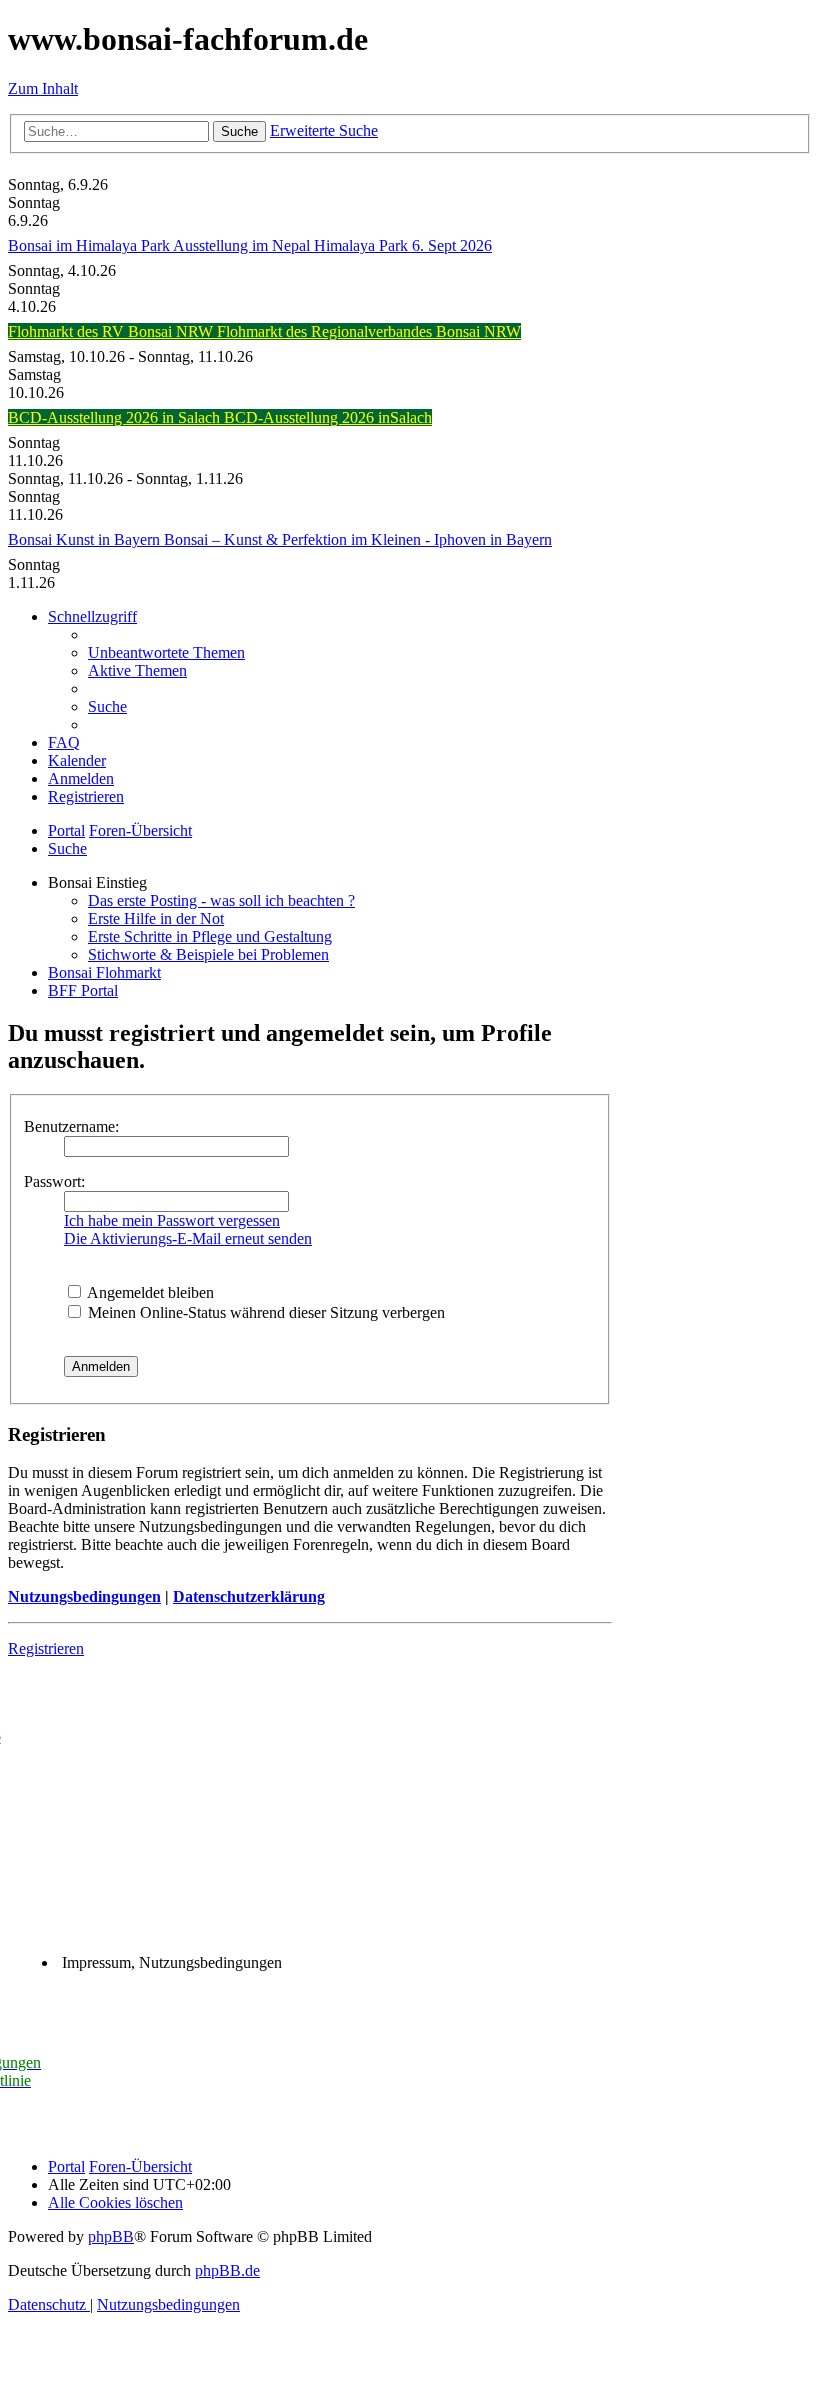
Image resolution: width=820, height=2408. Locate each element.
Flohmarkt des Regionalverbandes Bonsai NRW (369, 331)
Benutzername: (71, 1126)
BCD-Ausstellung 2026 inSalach (328, 417)
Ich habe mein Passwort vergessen (172, 1220)
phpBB (111, 2236)
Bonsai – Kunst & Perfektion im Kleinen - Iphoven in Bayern (358, 539)
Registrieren (46, 1648)
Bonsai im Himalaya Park (90, 245)
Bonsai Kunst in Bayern (86, 539)
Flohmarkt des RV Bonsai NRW (112, 331)
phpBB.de (227, 2270)
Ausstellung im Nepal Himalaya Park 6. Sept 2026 (332, 245)
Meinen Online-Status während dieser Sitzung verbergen (264, 1312)
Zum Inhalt (43, 88)
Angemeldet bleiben (149, 1292)
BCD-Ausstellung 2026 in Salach (116, 417)
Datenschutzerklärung (249, 1596)
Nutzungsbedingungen (84, 1596)
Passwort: (54, 1181)
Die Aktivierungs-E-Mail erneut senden (188, 1238)
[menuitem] (166, 652)
